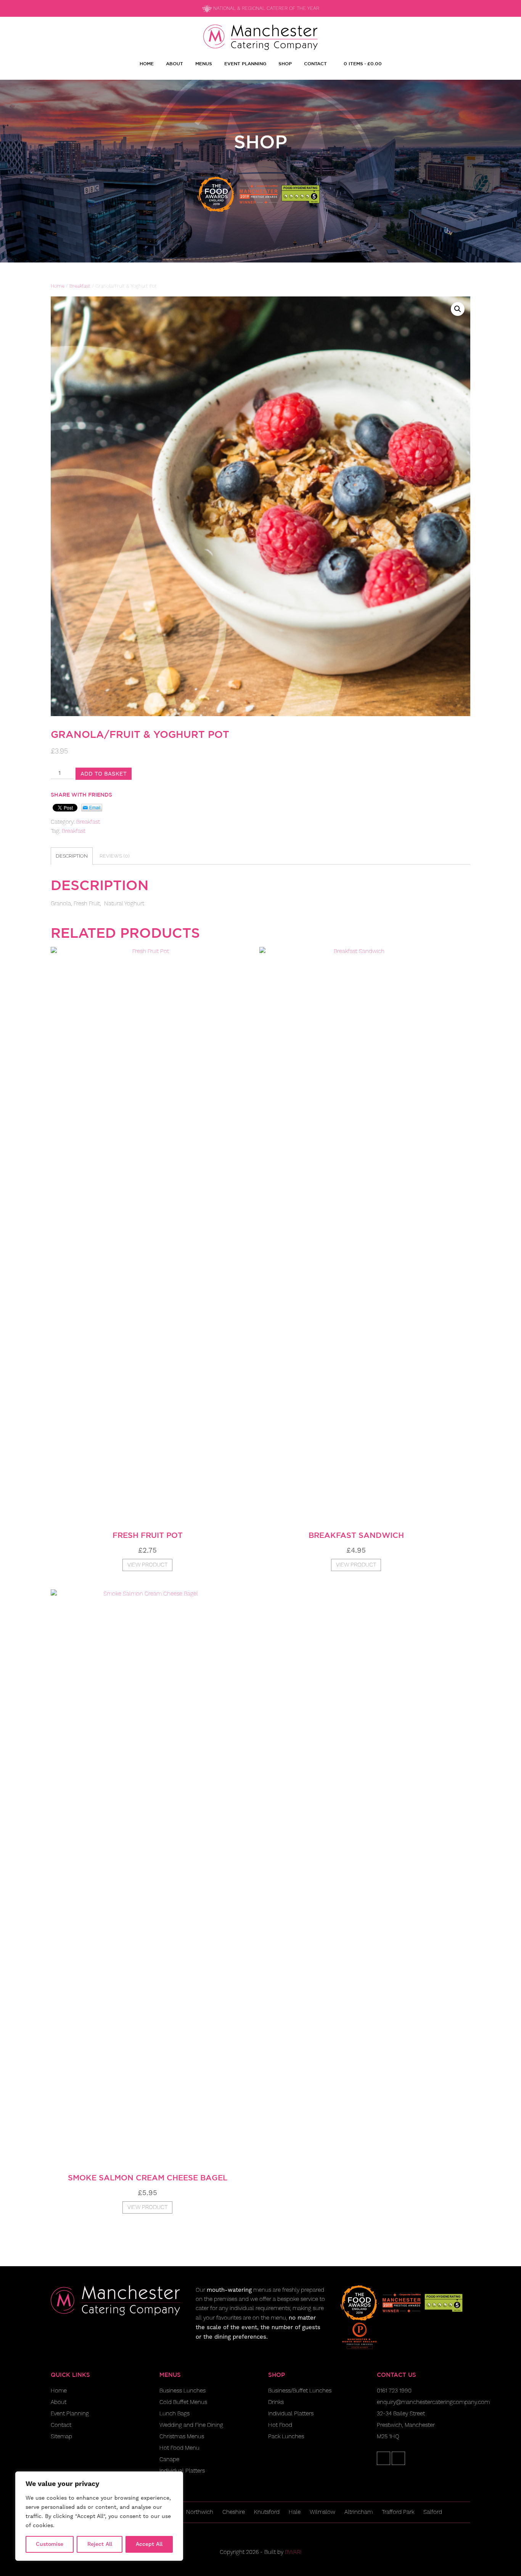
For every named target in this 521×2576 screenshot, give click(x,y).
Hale (295, 2512)
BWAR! (293, 2552)
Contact (315, 63)
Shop (285, 63)
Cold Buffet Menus (183, 2402)
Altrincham (359, 2512)
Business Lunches (183, 2391)
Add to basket (104, 774)
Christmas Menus (182, 2437)
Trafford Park (398, 2512)
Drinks (276, 2402)
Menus (204, 63)
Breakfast (80, 286)
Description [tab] (72, 856)
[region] (99, 2516)
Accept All (149, 2544)
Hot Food (280, 2425)
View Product (147, 1565)
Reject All (100, 2544)
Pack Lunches (286, 2437)
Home (147, 63)
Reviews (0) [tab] (115, 856)
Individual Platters (182, 2471)
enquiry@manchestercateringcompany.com (433, 2402)
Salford (433, 2512)
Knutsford (267, 2512)
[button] (458, 309)
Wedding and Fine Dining (191, 2425)
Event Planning (245, 63)
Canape (169, 2459)
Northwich (200, 2512)
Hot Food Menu (179, 2448)
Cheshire (234, 2512)
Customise (50, 2544)
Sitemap (61, 2437)
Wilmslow (322, 2512)
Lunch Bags (174, 2414)
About (174, 63)
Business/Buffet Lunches (300, 2391)
